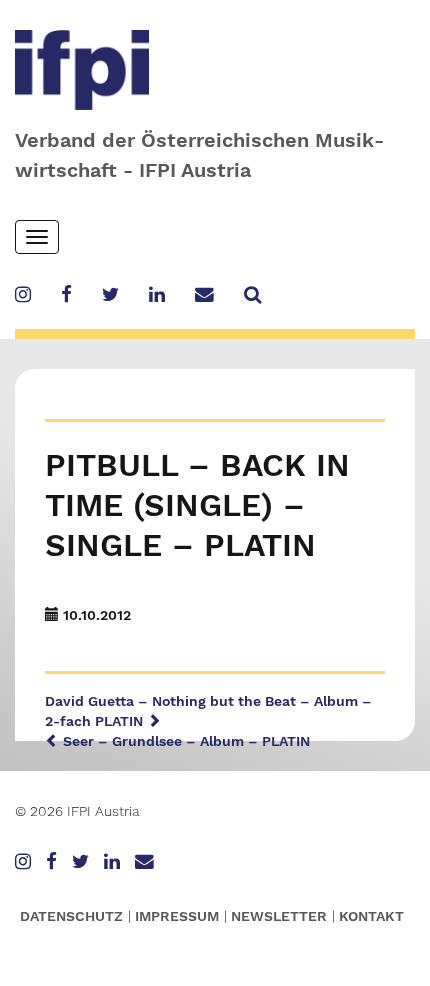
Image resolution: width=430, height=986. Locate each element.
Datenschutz (71, 916)
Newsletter (279, 916)
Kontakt (371, 916)
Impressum (177, 916)
